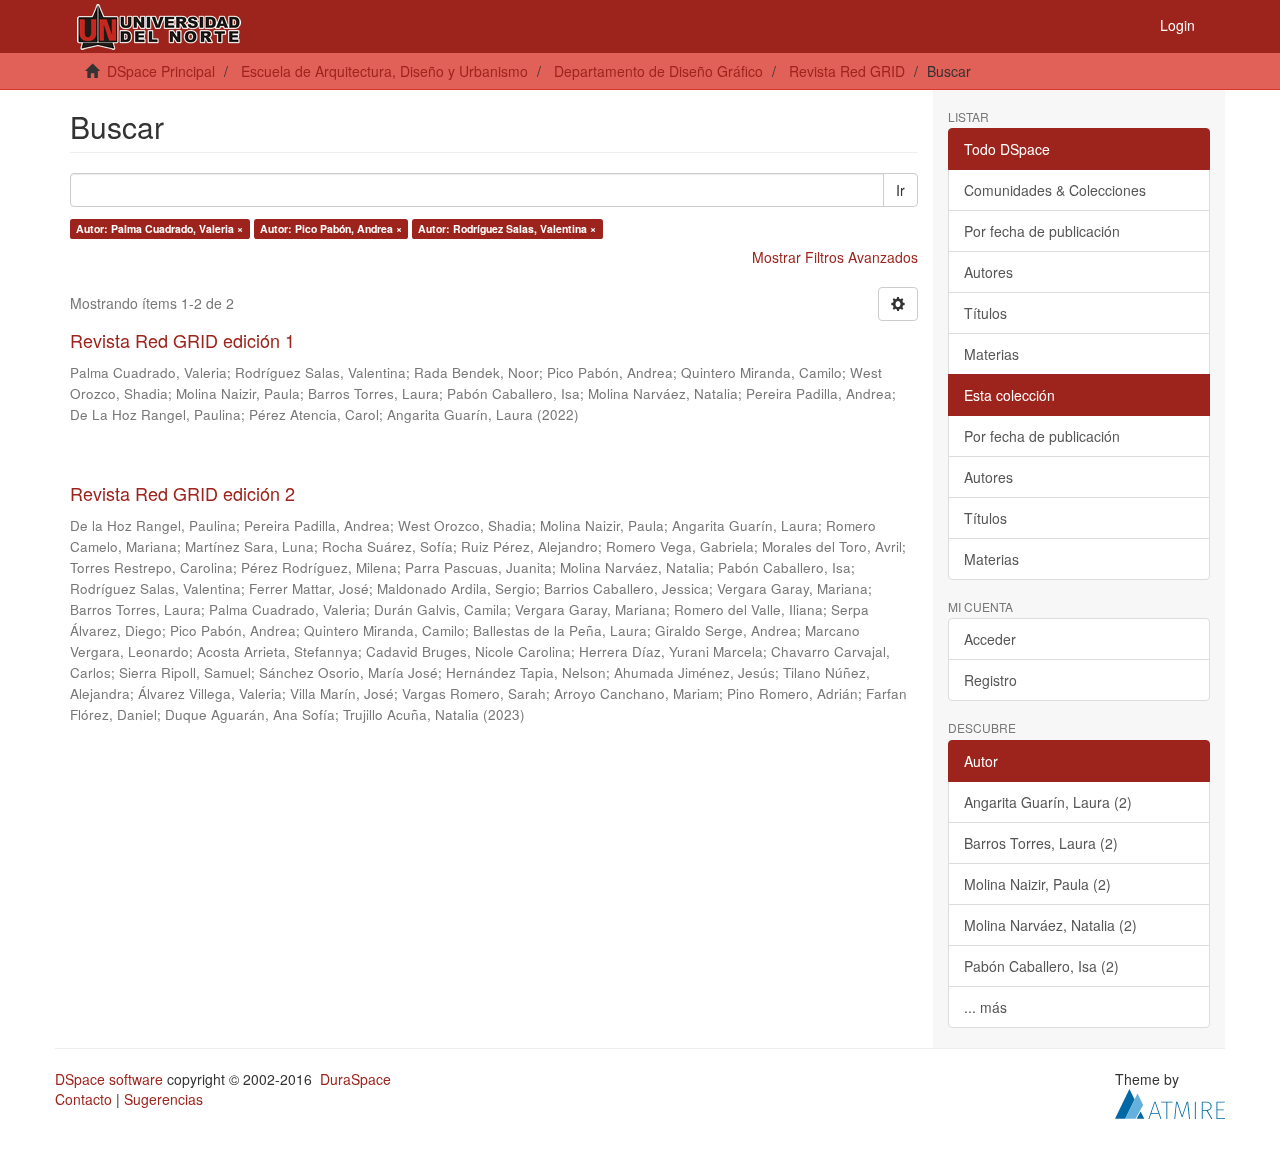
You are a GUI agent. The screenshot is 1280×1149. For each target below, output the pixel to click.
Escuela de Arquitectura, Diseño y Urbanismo (384, 71)
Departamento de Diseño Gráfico (658, 71)
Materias (991, 354)
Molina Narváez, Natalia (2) (1050, 925)
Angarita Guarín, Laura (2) (1048, 802)
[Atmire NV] (1170, 1101)
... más (985, 1007)
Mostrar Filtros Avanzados (835, 257)
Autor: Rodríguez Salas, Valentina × (507, 228)
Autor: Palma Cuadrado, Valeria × (159, 228)
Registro (990, 680)
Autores (988, 272)
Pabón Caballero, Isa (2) (1041, 966)
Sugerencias (163, 1099)
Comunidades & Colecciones (1055, 190)
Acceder (990, 639)
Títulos (985, 313)
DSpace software (109, 1079)
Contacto (83, 1099)
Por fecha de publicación (1042, 231)
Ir (900, 190)
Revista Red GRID (847, 71)
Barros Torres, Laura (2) (1041, 843)
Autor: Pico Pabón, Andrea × (331, 228)
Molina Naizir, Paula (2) (1037, 884)
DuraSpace (355, 1079)
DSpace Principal (161, 71)
